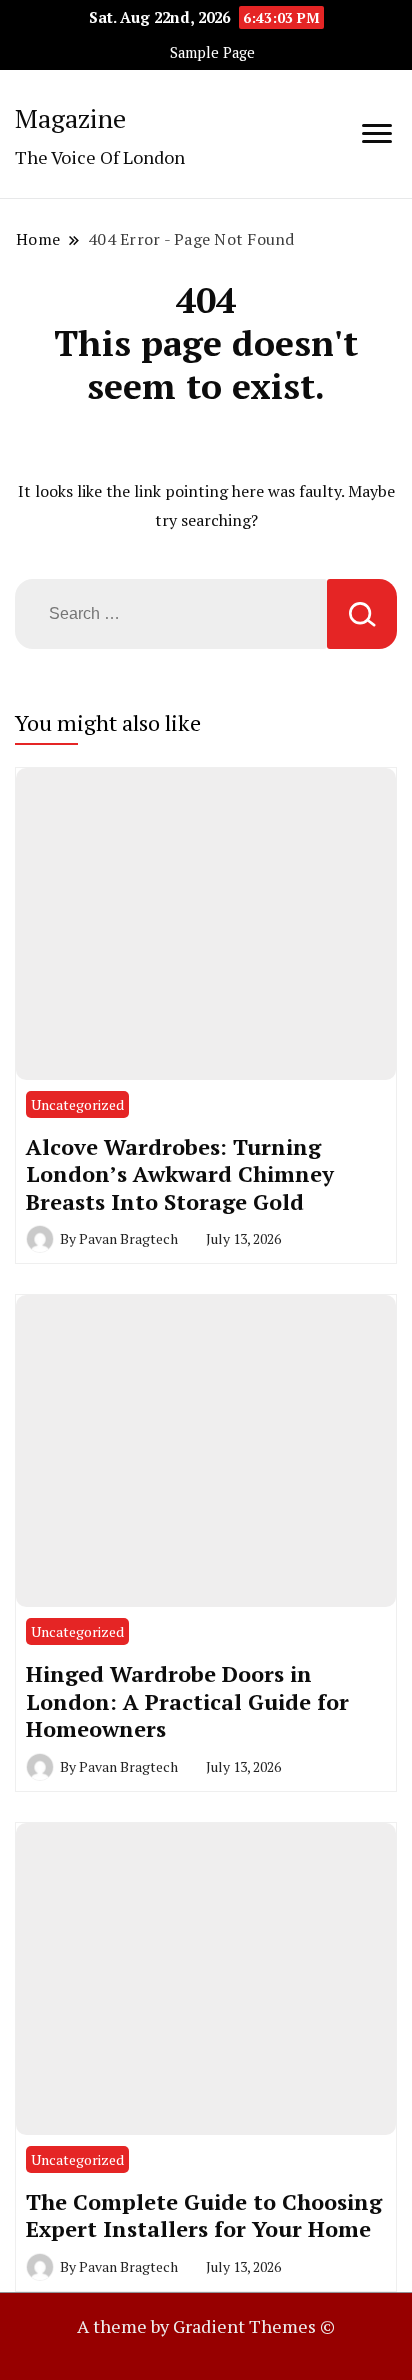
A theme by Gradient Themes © (206, 2326)
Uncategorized (77, 1104)
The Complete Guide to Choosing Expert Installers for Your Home (204, 2215)
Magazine (70, 118)
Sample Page (212, 52)
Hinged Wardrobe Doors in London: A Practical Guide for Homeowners (187, 1701)
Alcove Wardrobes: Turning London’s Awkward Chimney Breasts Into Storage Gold (180, 1174)
